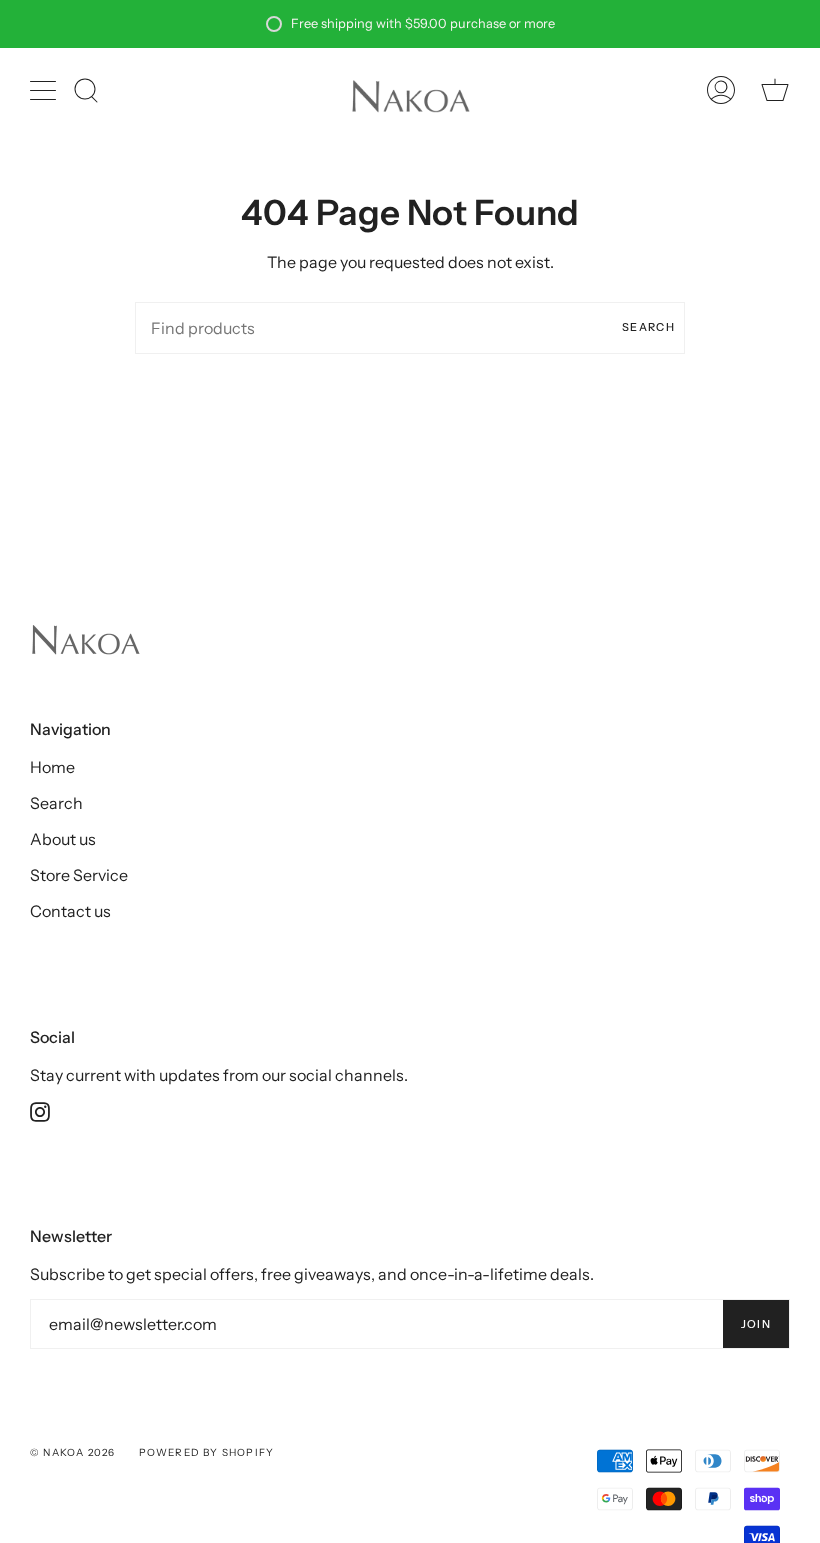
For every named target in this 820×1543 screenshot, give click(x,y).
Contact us (70, 911)
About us (63, 839)
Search (648, 327)
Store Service (79, 875)
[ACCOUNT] (721, 89)
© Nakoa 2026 (72, 1452)
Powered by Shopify (207, 1452)
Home (52, 767)
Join (756, 1324)
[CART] (775, 89)
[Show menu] (45, 90)
